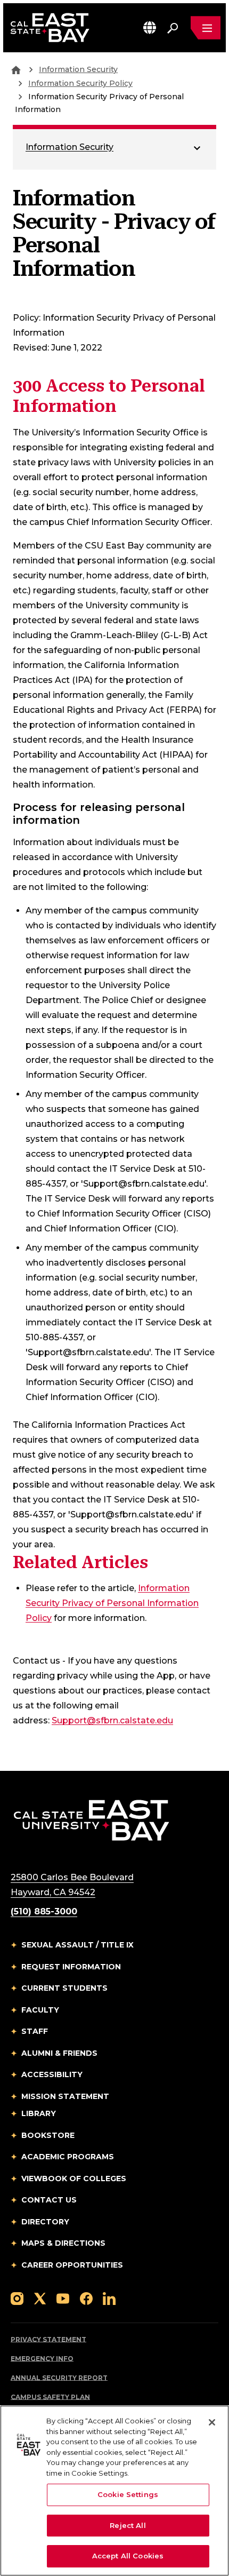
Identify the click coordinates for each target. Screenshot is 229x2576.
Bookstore (48, 2135)
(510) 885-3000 (44, 1911)
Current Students (64, 1988)
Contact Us (49, 2200)
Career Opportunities (72, 2265)
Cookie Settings (128, 2494)
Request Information (71, 1967)
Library (39, 2113)
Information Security (78, 69)
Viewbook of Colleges (74, 2179)
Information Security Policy (80, 83)
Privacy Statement (48, 2339)
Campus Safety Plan (50, 2397)
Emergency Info (42, 2359)
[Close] (212, 2422)
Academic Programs (68, 2157)
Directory (45, 2222)
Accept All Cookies (128, 2556)
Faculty (40, 2010)
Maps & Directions (63, 2243)
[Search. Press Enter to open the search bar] (173, 28)
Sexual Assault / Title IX (77, 1945)
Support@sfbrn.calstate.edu (112, 1720)
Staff (35, 2031)
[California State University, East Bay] (91, 1820)
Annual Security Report (59, 2378)
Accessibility (52, 2074)
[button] (150, 27)
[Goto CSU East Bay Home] (16, 69)
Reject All (128, 2525)
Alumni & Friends (59, 2053)
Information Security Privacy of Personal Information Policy (112, 1603)
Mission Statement (65, 2096)
